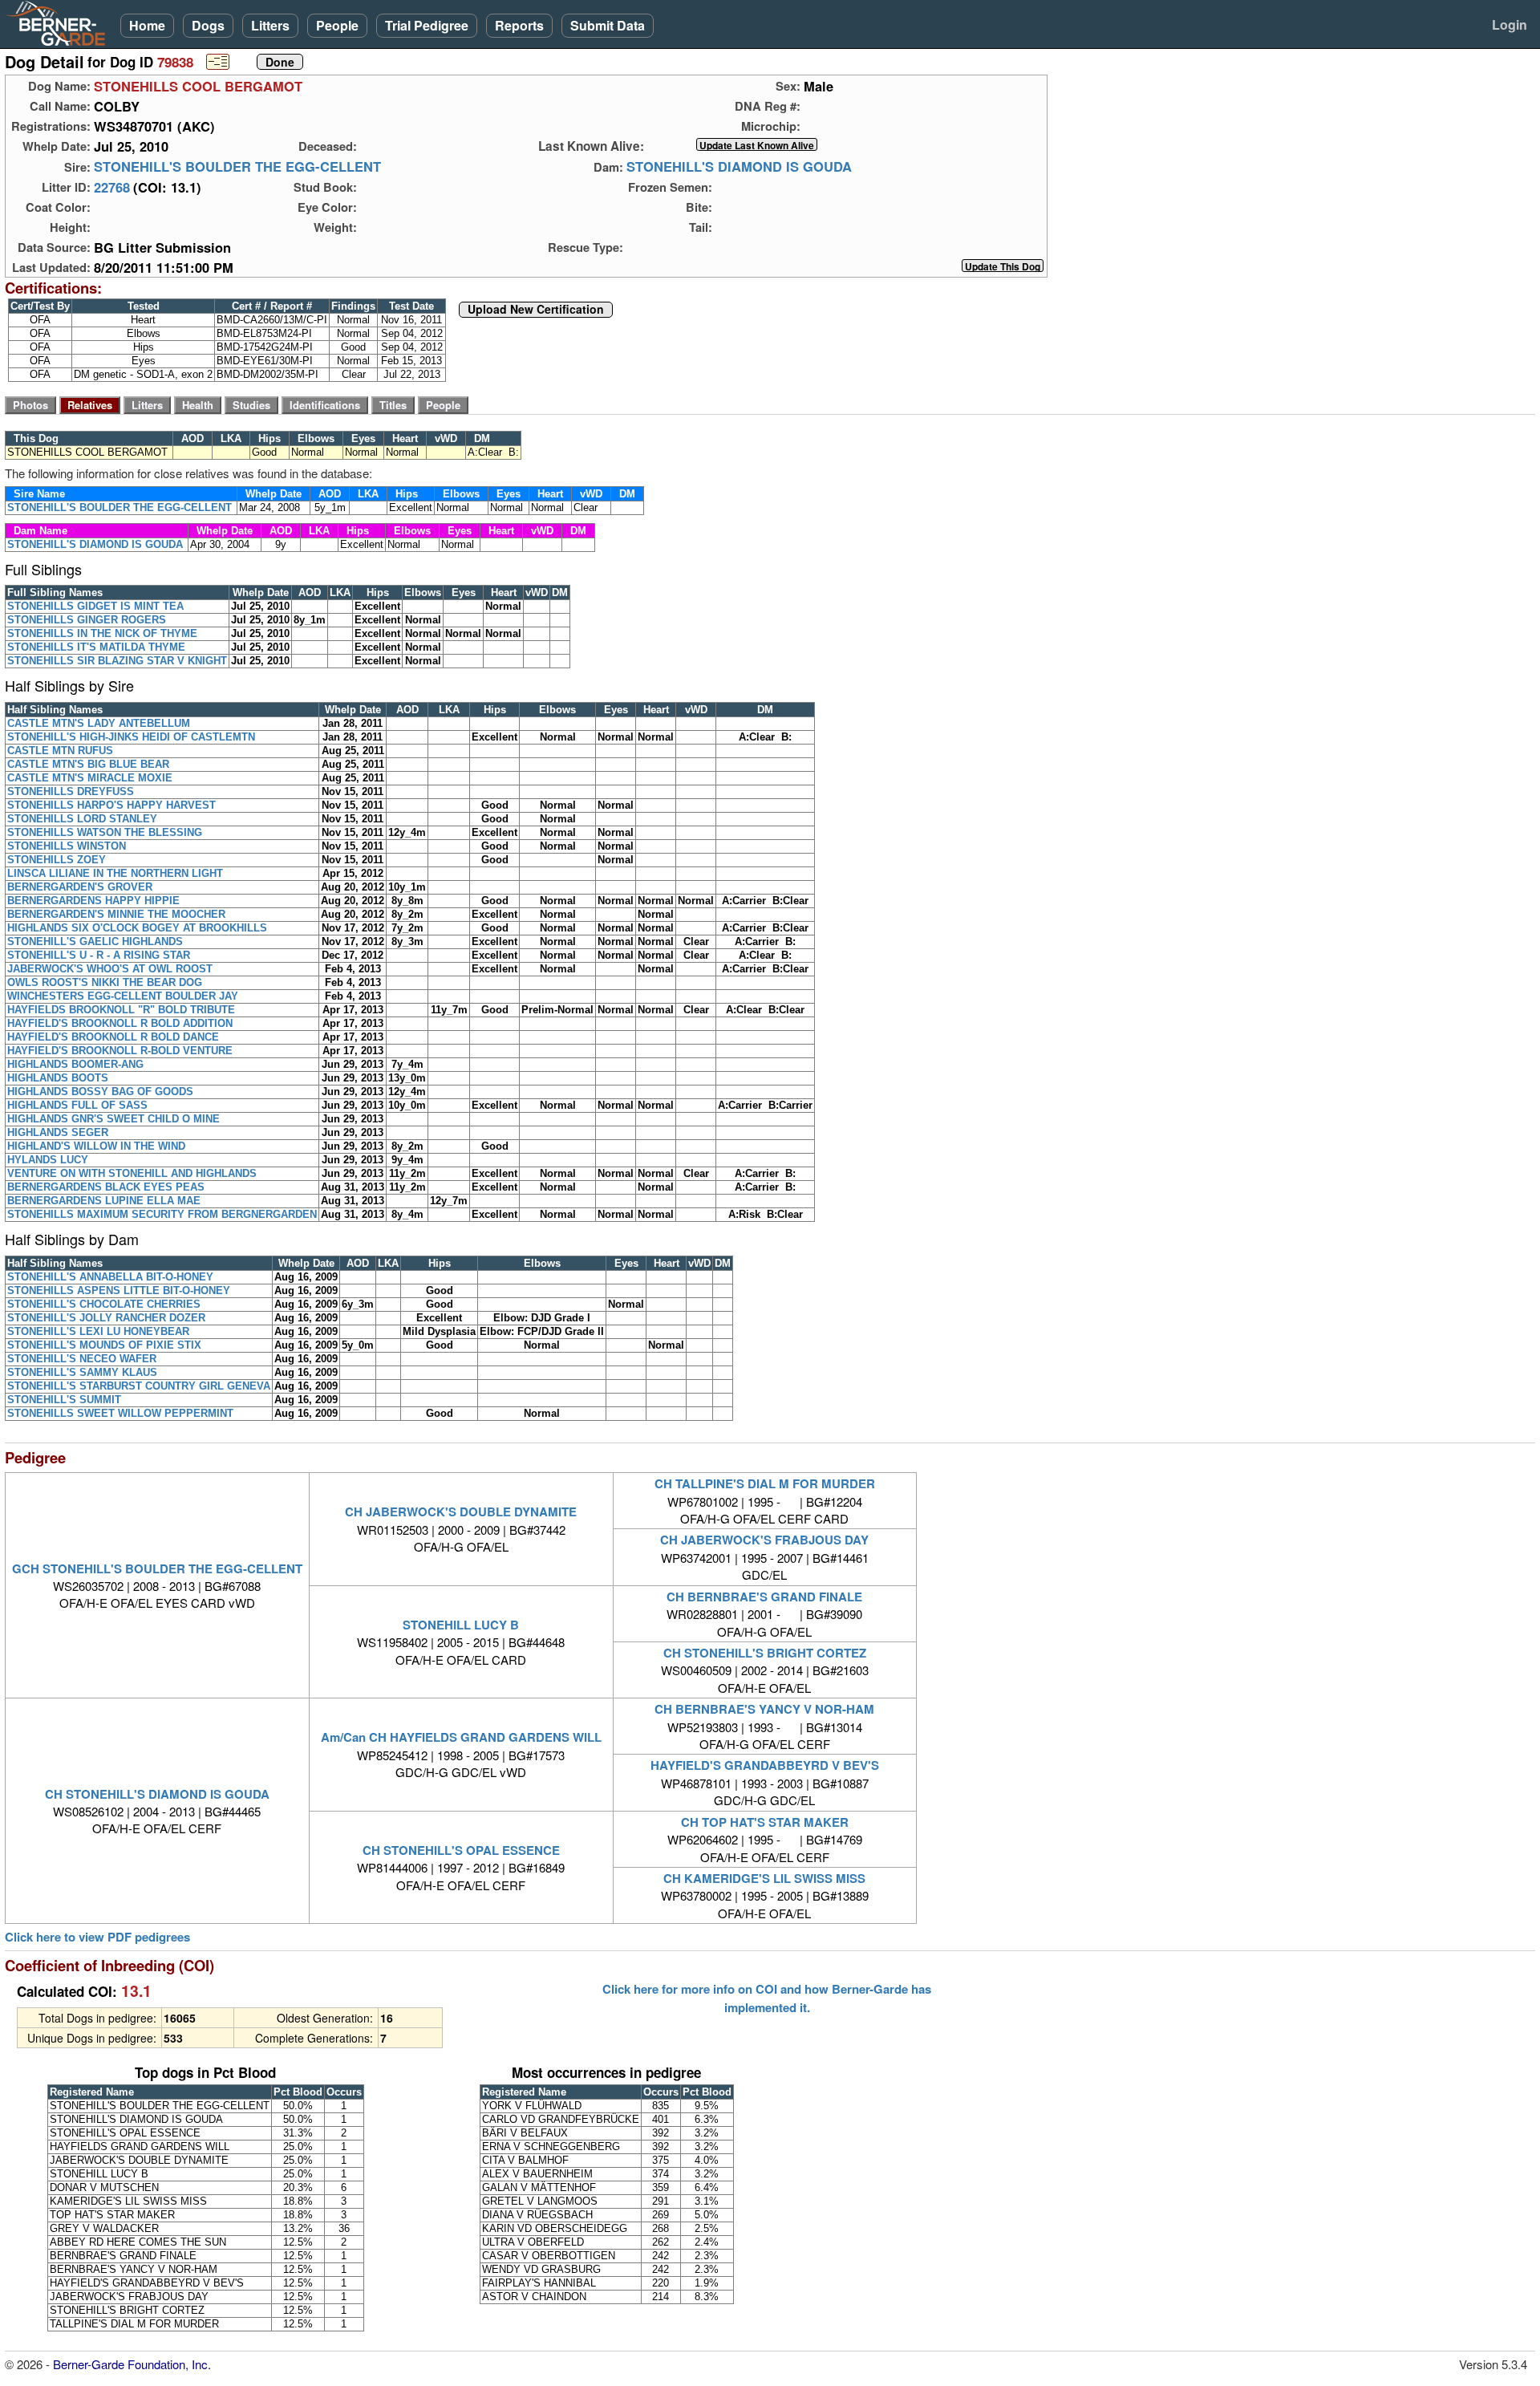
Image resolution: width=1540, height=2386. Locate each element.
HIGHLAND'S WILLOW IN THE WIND (96, 1146)
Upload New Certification (536, 310)
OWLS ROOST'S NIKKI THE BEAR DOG (105, 982)
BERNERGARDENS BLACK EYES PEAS (106, 1187)
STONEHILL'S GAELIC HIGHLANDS (95, 941)
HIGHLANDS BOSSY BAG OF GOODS (100, 1092)
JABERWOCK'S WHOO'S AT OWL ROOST (110, 969)
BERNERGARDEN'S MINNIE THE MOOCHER (116, 914)
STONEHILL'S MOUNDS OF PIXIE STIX (104, 1345)
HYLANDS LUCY (48, 1160)
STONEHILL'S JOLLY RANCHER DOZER (106, 1318)
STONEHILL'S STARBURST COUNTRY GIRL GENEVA (139, 1386)
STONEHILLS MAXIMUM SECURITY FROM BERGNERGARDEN (162, 1214)
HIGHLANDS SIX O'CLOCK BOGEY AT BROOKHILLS (137, 928)
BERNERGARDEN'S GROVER (80, 887)
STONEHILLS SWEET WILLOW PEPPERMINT (120, 1413)
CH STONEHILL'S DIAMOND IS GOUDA (157, 1794)
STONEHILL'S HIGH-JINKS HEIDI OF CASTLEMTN (131, 737)
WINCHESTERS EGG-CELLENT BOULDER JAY (123, 996)
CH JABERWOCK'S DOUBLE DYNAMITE (461, 1512)
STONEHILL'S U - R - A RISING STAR (99, 955)
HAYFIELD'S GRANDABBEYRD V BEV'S (765, 1765)
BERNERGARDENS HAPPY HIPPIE (93, 901)
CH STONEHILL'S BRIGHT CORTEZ (765, 1653)
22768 (112, 187)
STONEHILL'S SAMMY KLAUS (82, 1372)
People (337, 25)
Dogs (208, 25)
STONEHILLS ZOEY (57, 860)
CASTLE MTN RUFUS (60, 751)
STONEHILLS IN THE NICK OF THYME (102, 633)
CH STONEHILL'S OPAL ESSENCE (461, 1850)
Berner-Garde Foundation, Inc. (132, 2364)
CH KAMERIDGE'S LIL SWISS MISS (764, 1878)
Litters (270, 25)
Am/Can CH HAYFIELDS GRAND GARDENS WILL (461, 1737)
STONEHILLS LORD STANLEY (82, 819)
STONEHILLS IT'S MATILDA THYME (96, 647)
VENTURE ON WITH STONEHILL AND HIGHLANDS (132, 1173)
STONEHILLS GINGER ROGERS (87, 620)
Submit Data (608, 25)
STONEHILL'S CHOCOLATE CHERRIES (104, 1304)
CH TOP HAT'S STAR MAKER (765, 1822)
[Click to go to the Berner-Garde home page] (60, 22)
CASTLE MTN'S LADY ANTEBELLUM (99, 723)
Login (1510, 24)
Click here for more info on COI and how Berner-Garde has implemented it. (767, 1998)
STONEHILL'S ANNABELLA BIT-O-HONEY (110, 1277)
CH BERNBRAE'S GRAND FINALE (764, 1597)
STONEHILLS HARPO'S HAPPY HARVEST (111, 805)
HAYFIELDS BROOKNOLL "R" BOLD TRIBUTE (121, 1010)
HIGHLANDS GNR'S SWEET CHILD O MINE (113, 1119)
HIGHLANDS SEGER (58, 1132)
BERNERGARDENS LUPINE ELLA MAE (104, 1201)
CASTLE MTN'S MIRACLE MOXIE (90, 778)
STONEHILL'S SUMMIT (64, 1400)
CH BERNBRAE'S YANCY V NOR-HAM (764, 1709)
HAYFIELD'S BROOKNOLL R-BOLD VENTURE (120, 1051)
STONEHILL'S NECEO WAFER (82, 1359)
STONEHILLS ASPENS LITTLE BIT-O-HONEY (119, 1290)
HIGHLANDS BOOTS (58, 1078)
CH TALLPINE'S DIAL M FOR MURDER (765, 1483)
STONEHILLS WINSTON (67, 846)
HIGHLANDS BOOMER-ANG (75, 1064)
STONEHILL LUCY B (461, 1625)
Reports (519, 25)
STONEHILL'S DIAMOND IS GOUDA (739, 167)
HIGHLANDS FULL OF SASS (77, 1105)
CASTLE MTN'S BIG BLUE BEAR (88, 764)
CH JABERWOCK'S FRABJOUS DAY (764, 1540)
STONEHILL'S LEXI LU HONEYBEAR (98, 1331)
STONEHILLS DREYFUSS (71, 791)
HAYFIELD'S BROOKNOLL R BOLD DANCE (113, 1037)
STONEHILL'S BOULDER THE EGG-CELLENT (237, 167)
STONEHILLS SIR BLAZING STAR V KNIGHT (117, 661)
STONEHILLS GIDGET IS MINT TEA (95, 606)
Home (147, 25)
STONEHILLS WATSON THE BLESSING (105, 832)
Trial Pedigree (427, 25)
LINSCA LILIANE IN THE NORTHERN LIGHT (115, 873)
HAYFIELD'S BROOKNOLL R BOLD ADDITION (120, 1023)
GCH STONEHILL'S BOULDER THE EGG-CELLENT (157, 1568)
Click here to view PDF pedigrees (97, 1937)
